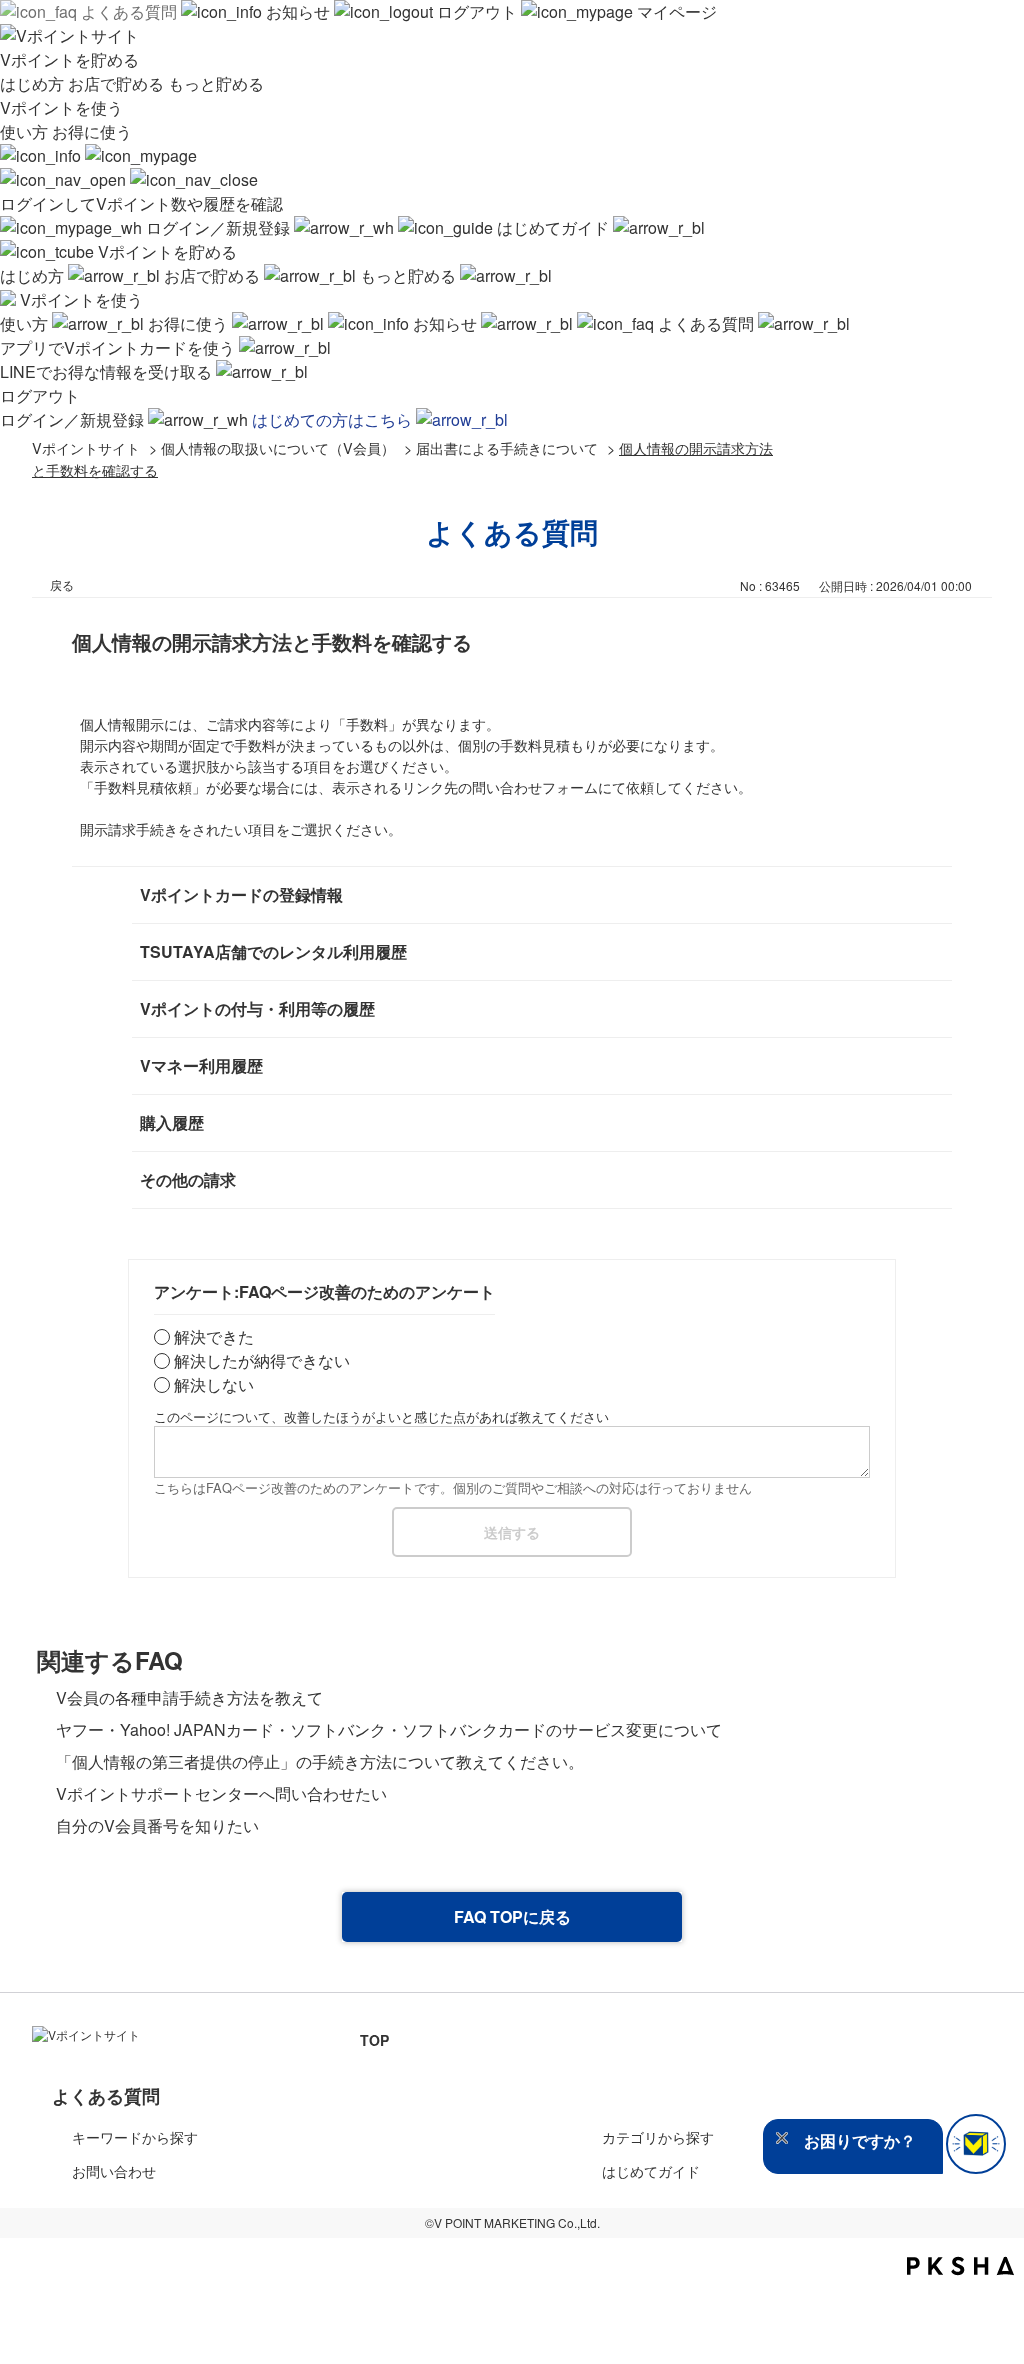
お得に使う (92, 131)
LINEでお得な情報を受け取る (108, 371)
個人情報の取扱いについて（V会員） (278, 447)
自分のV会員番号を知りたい (157, 1825)
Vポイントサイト (86, 447)
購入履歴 (172, 1122)
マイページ (675, 11)
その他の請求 (188, 1179)
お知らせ (298, 11)
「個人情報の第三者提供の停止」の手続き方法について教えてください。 (320, 1761)
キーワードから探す (135, 2137)
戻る (62, 584)
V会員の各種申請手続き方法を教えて (189, 1697)
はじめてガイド (553, 227)
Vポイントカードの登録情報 (241, 894)
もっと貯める (216, 83)
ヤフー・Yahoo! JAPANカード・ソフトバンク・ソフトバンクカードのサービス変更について (389, 1729)
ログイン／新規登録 (218, 227)
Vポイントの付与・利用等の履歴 (257, 1008)
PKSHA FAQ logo (960, 2266)
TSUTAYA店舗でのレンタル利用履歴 (273, 951)
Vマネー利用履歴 (201, 1065)
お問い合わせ (114, 2171)
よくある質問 (129, 11)
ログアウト (477, 11)
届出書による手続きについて (507, 447)
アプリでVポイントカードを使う (119, 347)
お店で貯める (118, 83)
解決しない (214, 1384)
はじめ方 (34, 83)
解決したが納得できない (262, 1360)
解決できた (214, 1336)
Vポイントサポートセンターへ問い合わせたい (221, 1793)
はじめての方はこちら (334, 419)
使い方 (26, 131)
